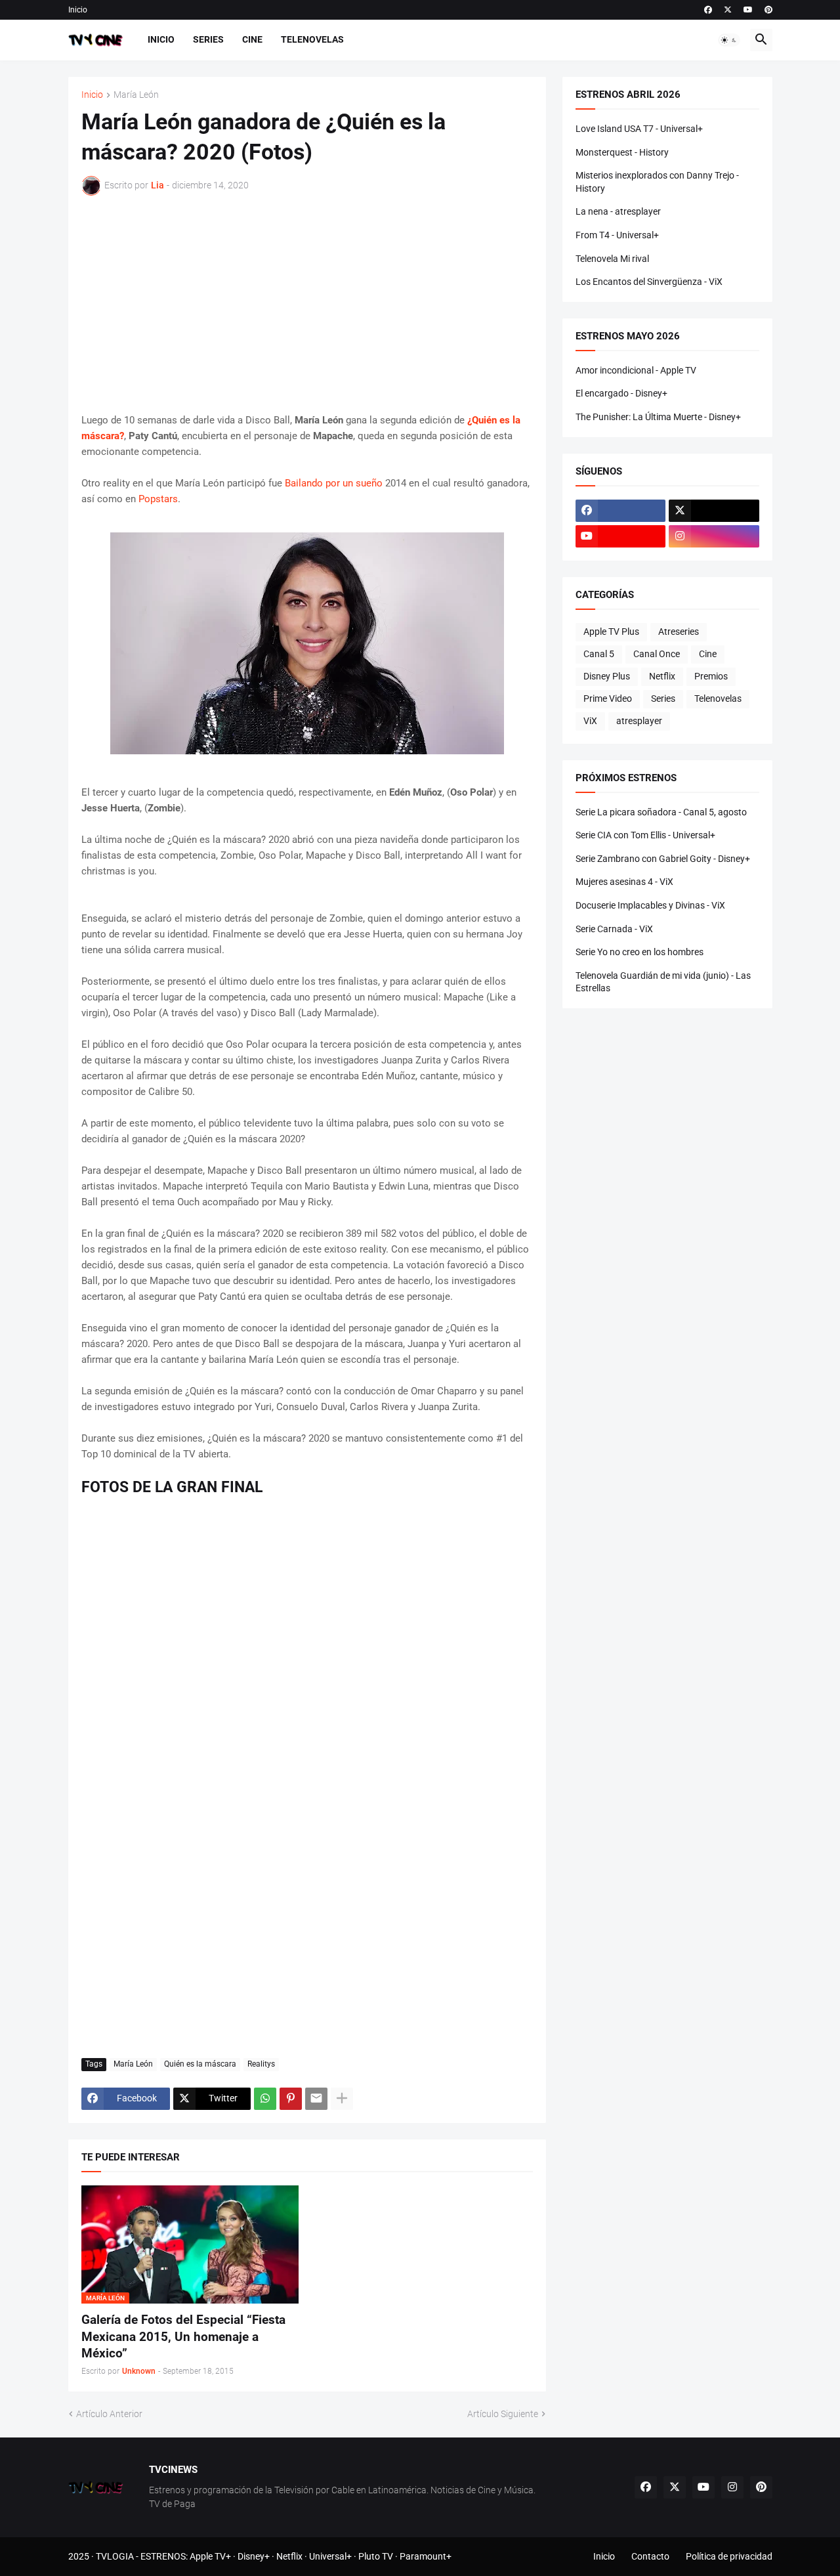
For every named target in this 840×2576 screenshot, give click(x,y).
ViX (590, 721)
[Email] (316, 2099)
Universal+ (330, 2556)
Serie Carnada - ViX (614, 929)
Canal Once (657, 654)
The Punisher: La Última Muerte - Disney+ (658, 417)
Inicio (78, 10)
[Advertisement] (307, 304)
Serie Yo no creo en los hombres (640, 952)
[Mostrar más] (342, 2099)
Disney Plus (607, 676)
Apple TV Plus (611, 632)
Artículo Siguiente (503, 2414)
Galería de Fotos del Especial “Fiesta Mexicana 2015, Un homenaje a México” (183, 2336)
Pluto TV (376, 2556)
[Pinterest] (291, 2099)
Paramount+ (426, 2556)
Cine (252, 39)
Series (208, 39)
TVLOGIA (115, 2556)
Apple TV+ (210, 2556)
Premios (711, 676)
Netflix (662, 676)
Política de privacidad (729, 2556)
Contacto (650, 2556)
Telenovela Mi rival (612, 259)
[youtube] (748, 10)
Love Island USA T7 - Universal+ (639, 129)
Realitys (261, 2064)
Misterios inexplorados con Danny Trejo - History (657, 182)
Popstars (158, 499)
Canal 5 (599, 654)
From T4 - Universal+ (617, 235)
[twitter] (728, 10)
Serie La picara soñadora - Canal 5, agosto (661, 812)
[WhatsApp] (265, 2099)
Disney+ (254, 2556)
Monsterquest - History (622, 152)
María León (136, 95)
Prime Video (608, 698)
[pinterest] (768, 10)
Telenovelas (312, 39)
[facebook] (708, 10)
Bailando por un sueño (334, 483)
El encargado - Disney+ (621, 393)
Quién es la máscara (200, 2064)
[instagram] (714, 536)
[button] (729, 40)
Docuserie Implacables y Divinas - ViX (650, 905)
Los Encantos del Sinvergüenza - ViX (649, 282)
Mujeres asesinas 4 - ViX (624, 882)
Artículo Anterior (109, 2414)
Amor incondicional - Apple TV (636, 370)
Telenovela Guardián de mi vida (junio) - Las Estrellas (663, 982)
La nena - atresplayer (618, 211)
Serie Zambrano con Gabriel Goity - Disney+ (663, 859)
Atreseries (679, 632)
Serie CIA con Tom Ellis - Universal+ (645, 835)
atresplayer (639, 721)
